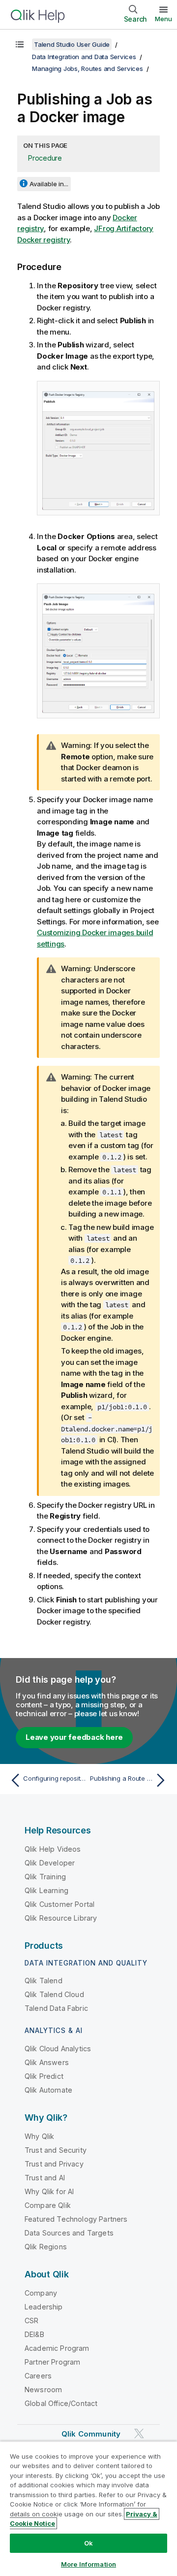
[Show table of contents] (20, 44)
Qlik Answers (47, 2062)
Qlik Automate (48, 2090)
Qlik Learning (46, 1890)
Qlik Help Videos (53, 1849)
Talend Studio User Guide (72, 44)
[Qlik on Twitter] (139, 2433)
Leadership (44, 2307)
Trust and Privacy (54, 2164)
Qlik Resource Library (61, 1918)
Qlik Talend (44, 1981)
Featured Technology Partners (76, 2219)
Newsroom (43, 2390)
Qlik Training (45, 1877)
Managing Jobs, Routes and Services (88, 68)
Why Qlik (39, 2136)
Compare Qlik (48, 2205)
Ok (88, 2543)
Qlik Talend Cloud (54, 1994)
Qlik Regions (46, 2247)
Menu (163, 19)
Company (41, 2293)
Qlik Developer (50, 1863)
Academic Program (57, 2348)
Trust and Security (56, 2150)
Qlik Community (91, 2434)
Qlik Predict (44, 2076)
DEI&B (34, 2334)
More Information (88, 2564)
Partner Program (52, 2362)
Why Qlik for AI (49, 2191)
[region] (88, 2508)
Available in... (49, 184)
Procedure (45, 158)
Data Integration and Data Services (84, 57)
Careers (38, 2376)
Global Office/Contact (61, 2403)
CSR (31, 2321)
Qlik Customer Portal (59, 1904)
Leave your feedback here (74, 1737)
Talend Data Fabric (56, 2008)
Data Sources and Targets (69, 2233)
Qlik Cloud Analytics (58, 2049)
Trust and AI (45, 2178)
